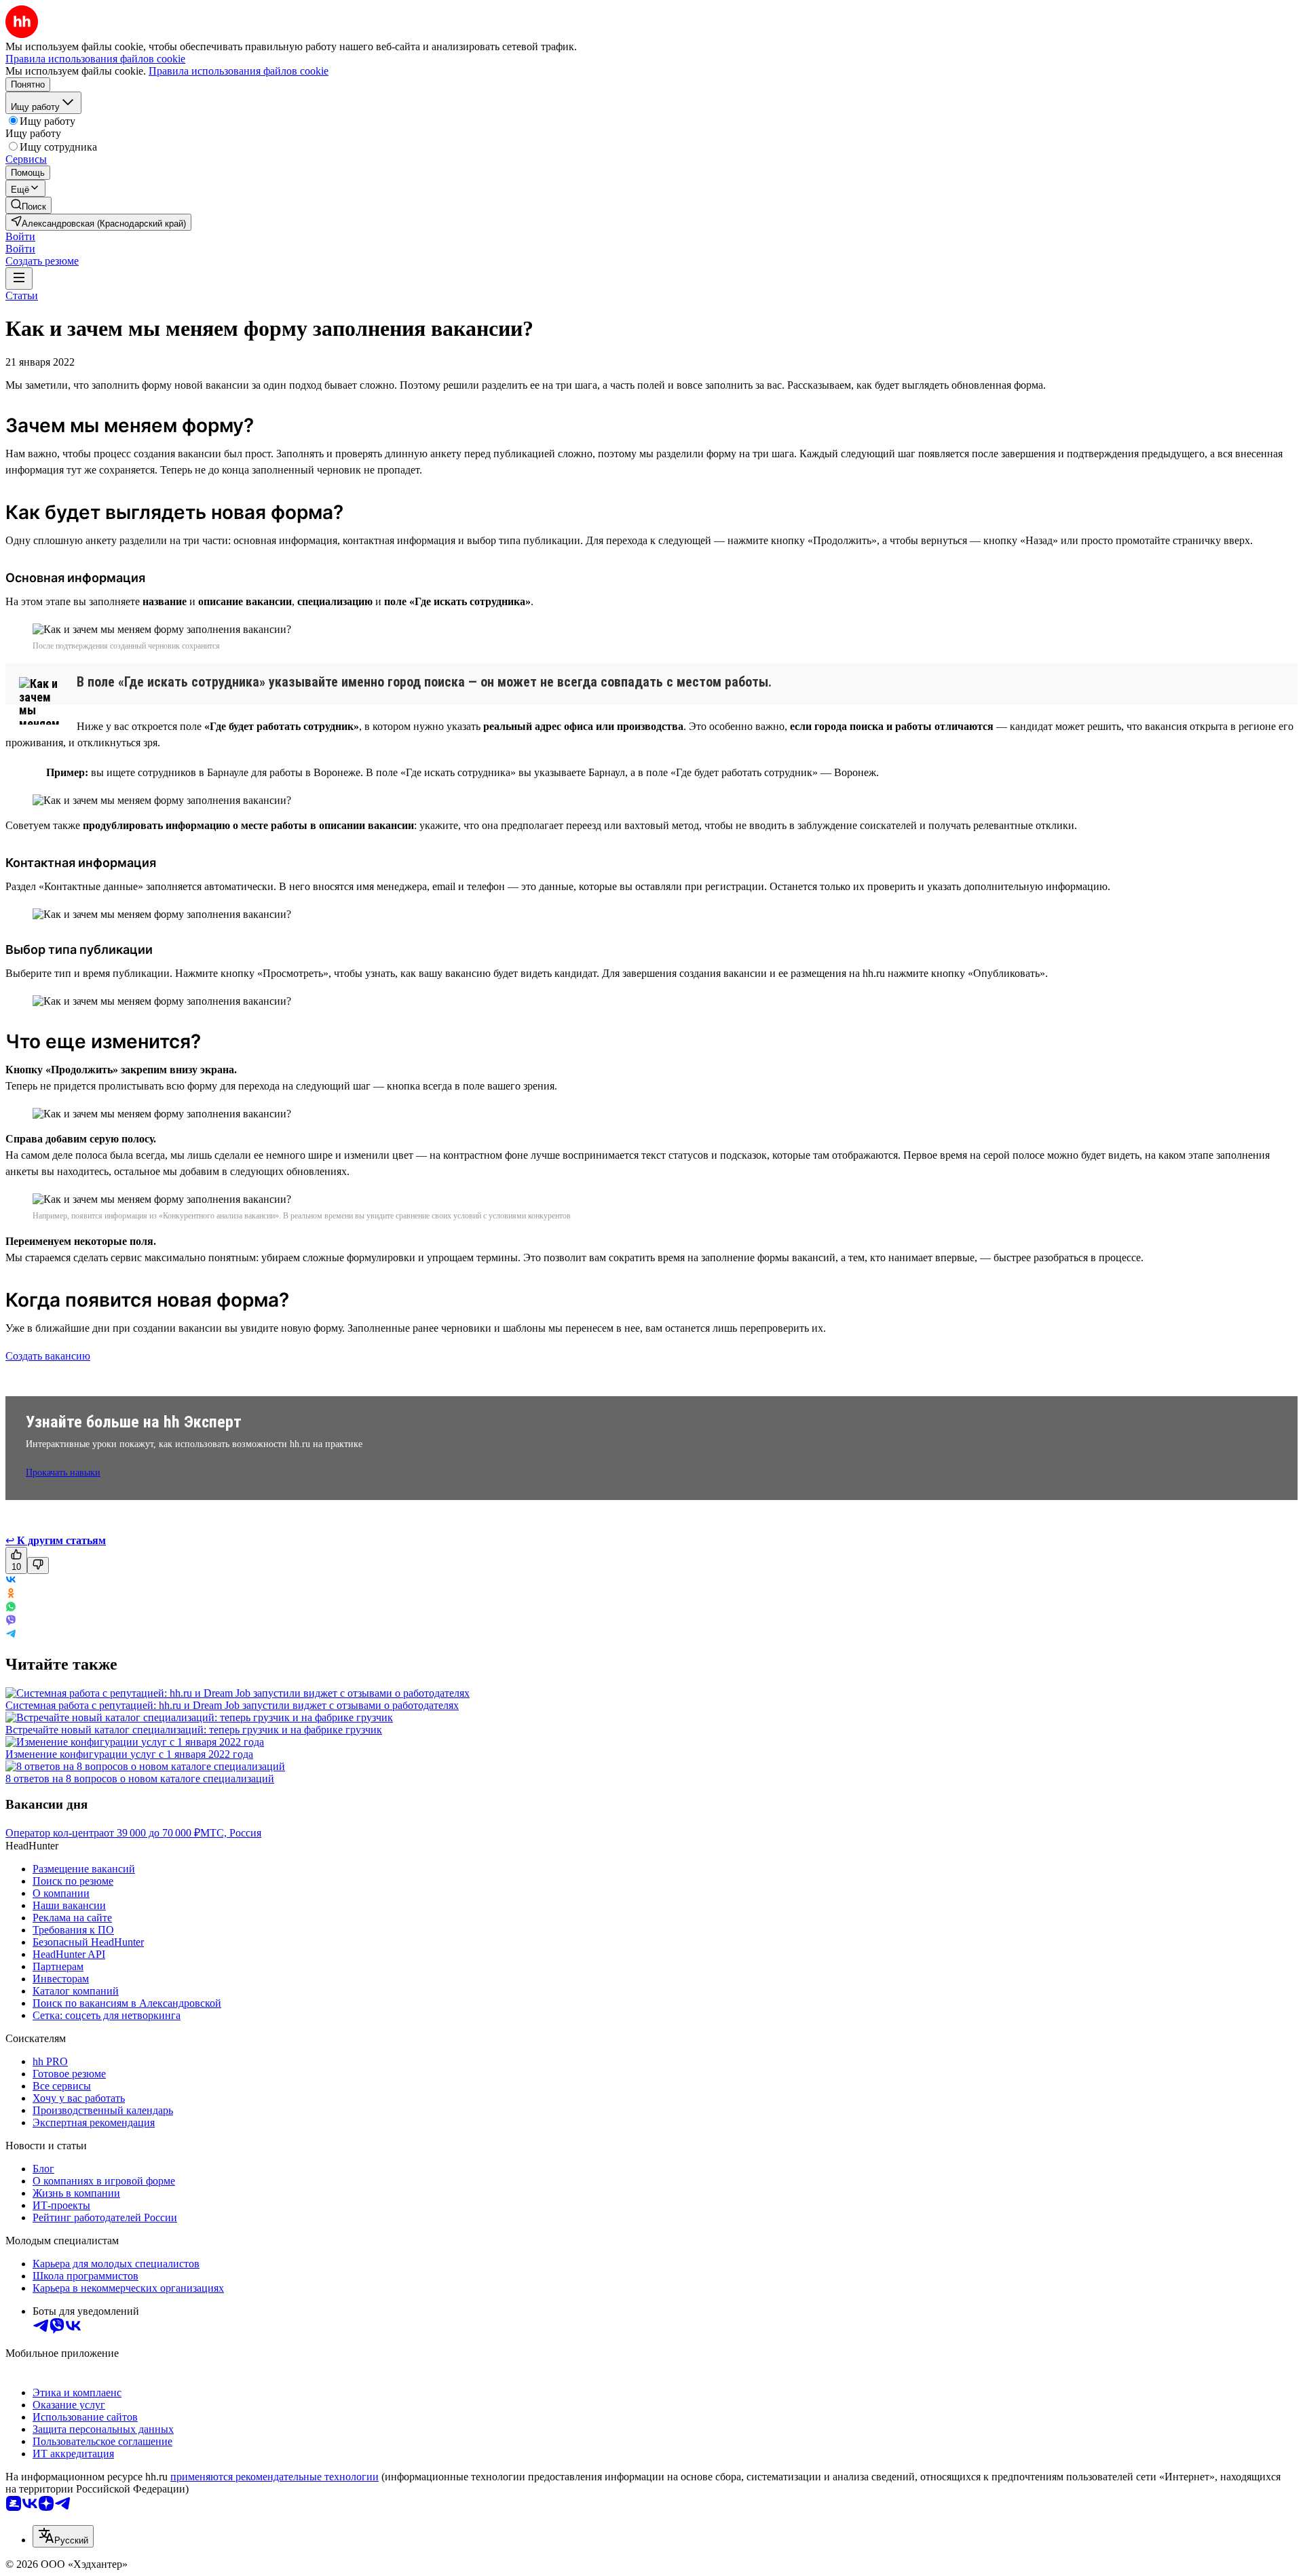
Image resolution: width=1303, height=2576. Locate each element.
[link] (29, 205)
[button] (20, 236)
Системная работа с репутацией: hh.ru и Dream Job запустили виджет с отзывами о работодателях (232, 1705)
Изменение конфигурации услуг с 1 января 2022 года (129, 1754)
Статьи (22, 295)
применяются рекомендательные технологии (275, 2477)
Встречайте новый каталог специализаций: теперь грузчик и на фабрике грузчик (194, 1730)
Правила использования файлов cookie (239, 71)
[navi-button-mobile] (19, 278)
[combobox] (63, 2536)
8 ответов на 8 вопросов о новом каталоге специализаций (140, 1779)
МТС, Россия (231, 1833)
